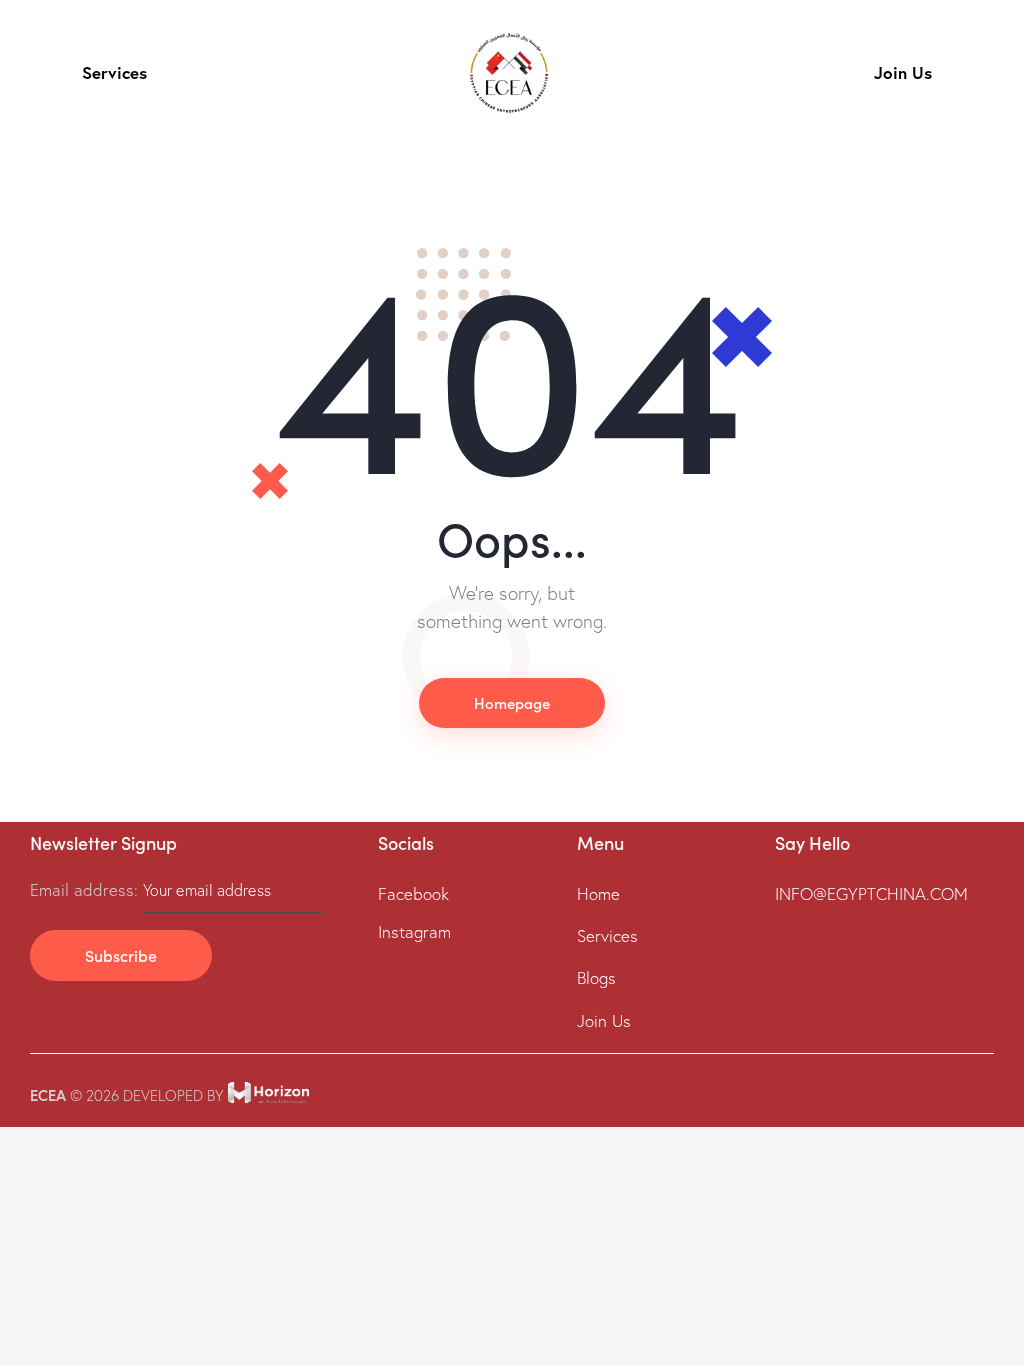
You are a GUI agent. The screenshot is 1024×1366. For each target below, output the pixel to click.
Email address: (86, 889)
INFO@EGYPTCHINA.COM (871, 893)
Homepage (512, 702)
